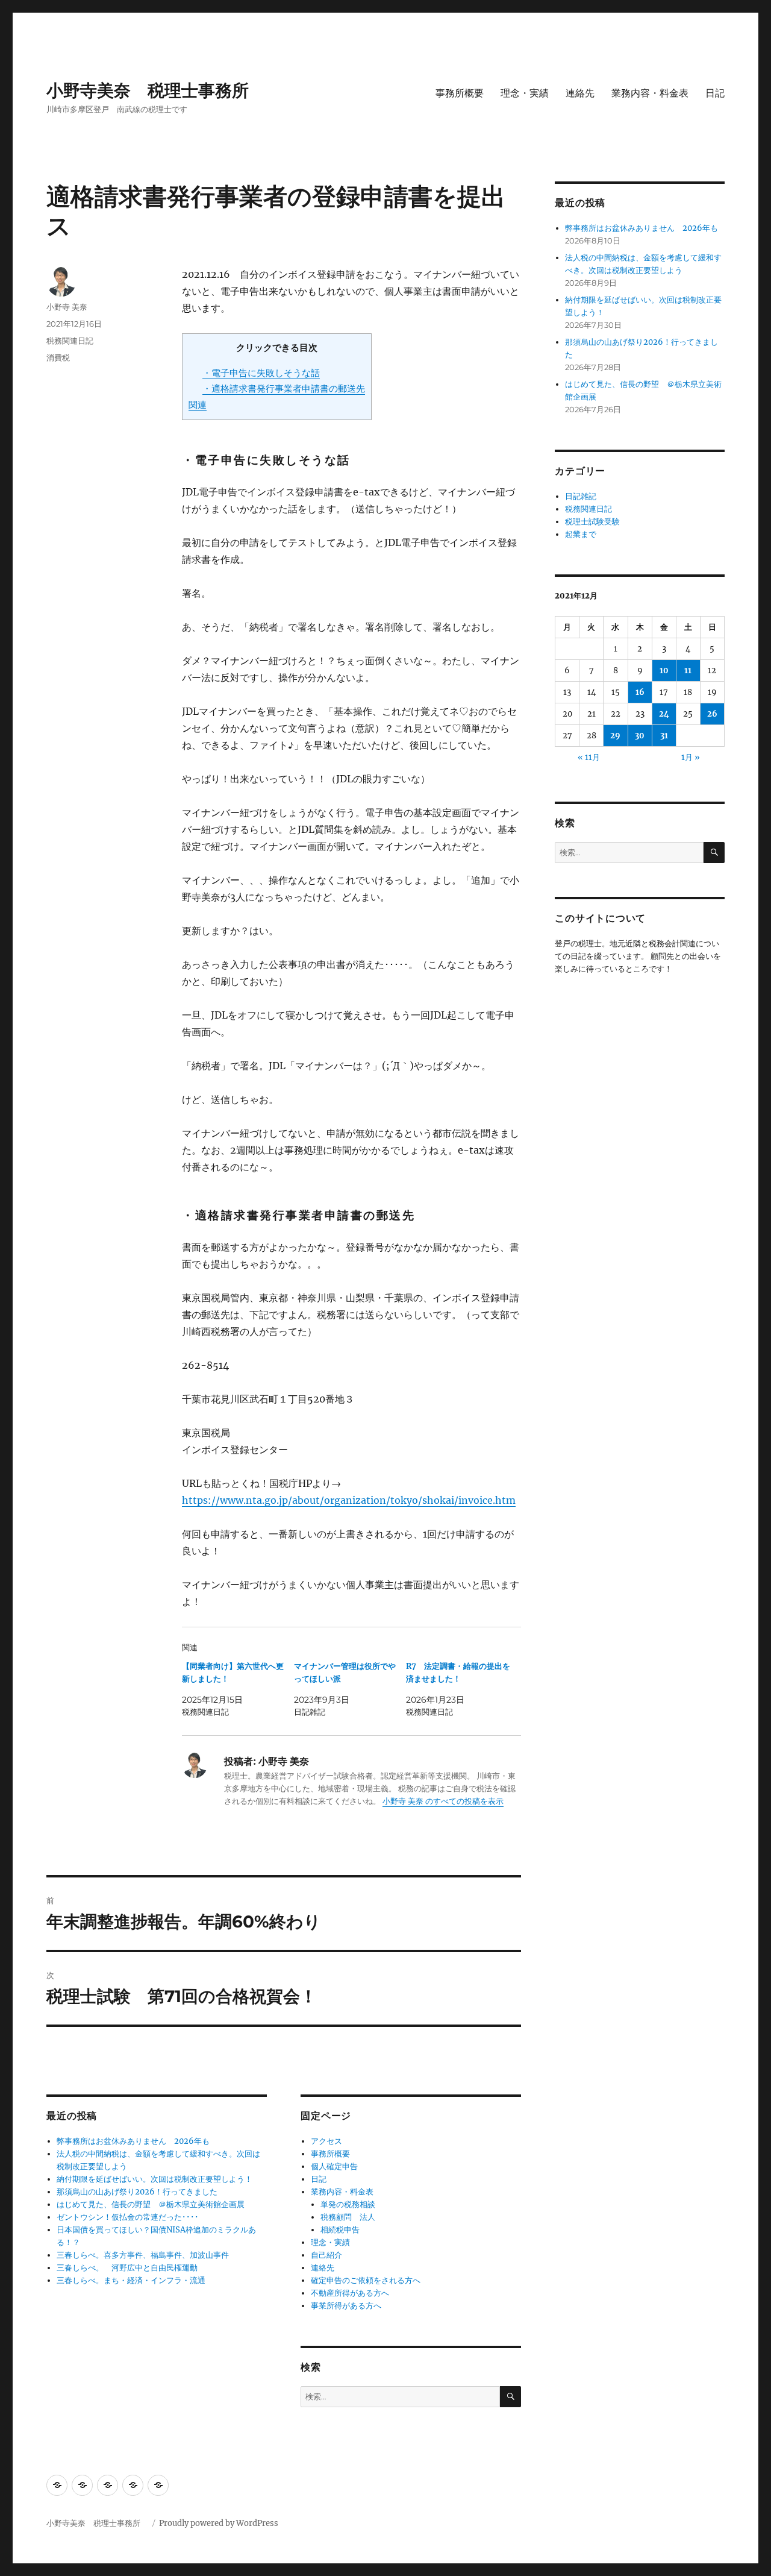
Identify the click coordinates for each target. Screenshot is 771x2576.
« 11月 (589, 757)
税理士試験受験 (592, 522)
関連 (198, 405)
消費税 (58, 357)
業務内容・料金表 (650, 93)
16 (640, 692)
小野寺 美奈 (67, 307)
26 (712, 714)
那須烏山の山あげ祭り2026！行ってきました (137, 2192)
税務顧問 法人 (348, 2217)
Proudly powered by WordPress (219, 2523)
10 (664, 671)
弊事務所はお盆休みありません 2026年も (133, 2141)
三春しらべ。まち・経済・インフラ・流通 (131, 2280)
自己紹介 (326, 2255)
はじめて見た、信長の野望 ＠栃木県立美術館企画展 (151, 2204)
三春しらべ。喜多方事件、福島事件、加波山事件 (143, 2255)
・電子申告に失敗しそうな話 (261, 373)
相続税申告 (340, 2230)
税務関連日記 (70, 341)
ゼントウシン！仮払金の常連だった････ (128, 2217)
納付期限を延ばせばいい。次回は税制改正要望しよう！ (155, 2179)
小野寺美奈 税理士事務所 (156, 90)
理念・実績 (525, 93)
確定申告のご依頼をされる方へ (366, 2280)
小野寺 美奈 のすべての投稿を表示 (443, 1801)
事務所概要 (460, 93)
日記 (715, 93)
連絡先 (580, 93)
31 (664, 736)
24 (664, 714)
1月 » (691, 757)
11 (688, 671)
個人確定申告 (334, 2166)
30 (640, 736)
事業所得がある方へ (346, 2306)
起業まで (581, 534)
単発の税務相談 (352, 2204)
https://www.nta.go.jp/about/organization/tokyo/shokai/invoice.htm (349, 1500)
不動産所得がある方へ (350, 2293)
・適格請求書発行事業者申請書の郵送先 (284, 388)
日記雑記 (581, 496)
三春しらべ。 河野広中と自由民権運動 (127, 2268)
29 (615, 736)
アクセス (326, 2141)
